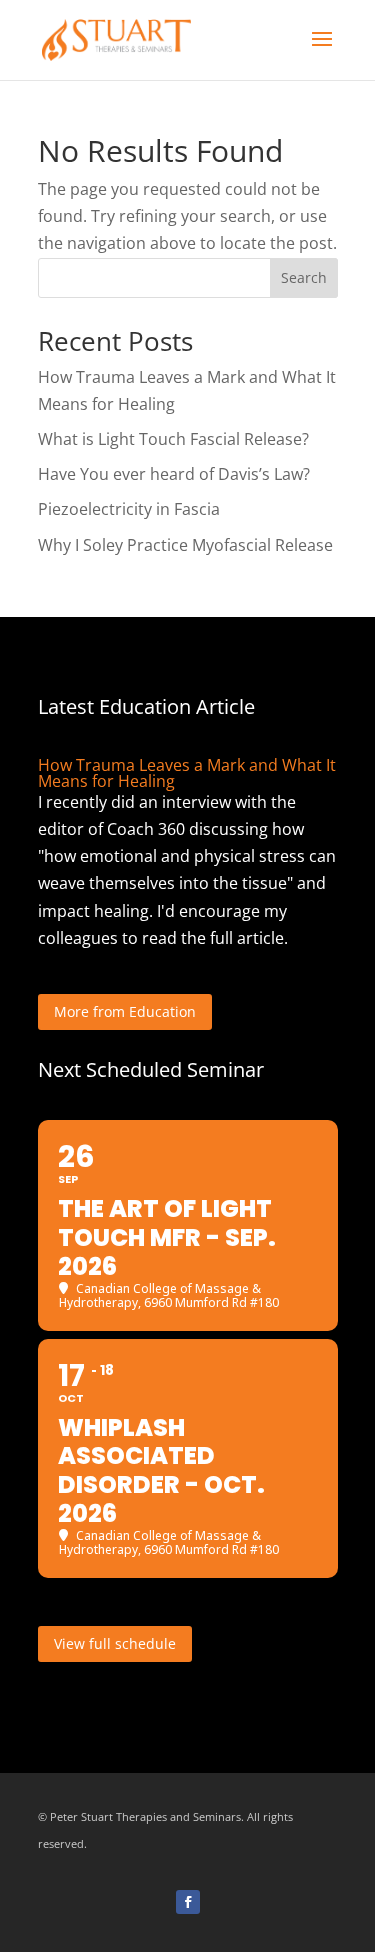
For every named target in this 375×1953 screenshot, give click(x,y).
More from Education (125, 1011)
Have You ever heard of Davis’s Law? (174, 474)
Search (304, 277)
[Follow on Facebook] (188, 1902)
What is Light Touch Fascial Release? (173, 439)
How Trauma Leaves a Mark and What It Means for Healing (187, 773)
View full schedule (115, 1643)
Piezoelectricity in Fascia (129, 509)
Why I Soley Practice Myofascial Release (185, 545)
